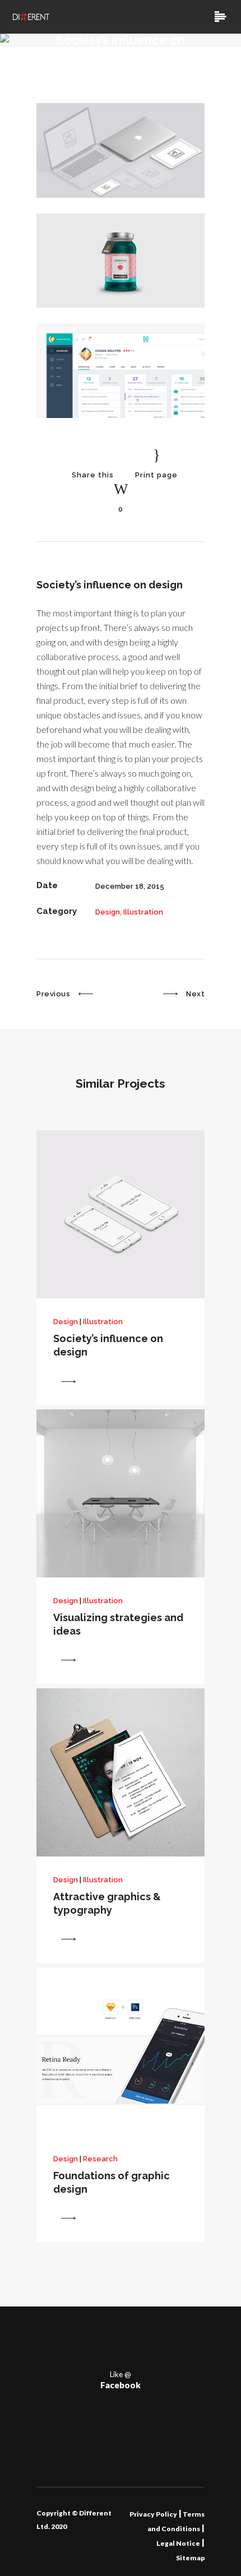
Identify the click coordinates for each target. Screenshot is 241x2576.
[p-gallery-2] (121, 305)
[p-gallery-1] (121, 195)
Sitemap (190, 2558)
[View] (68, 1381)
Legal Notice (178, 2543)
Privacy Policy (153, 2514)
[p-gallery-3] (121, 416)
